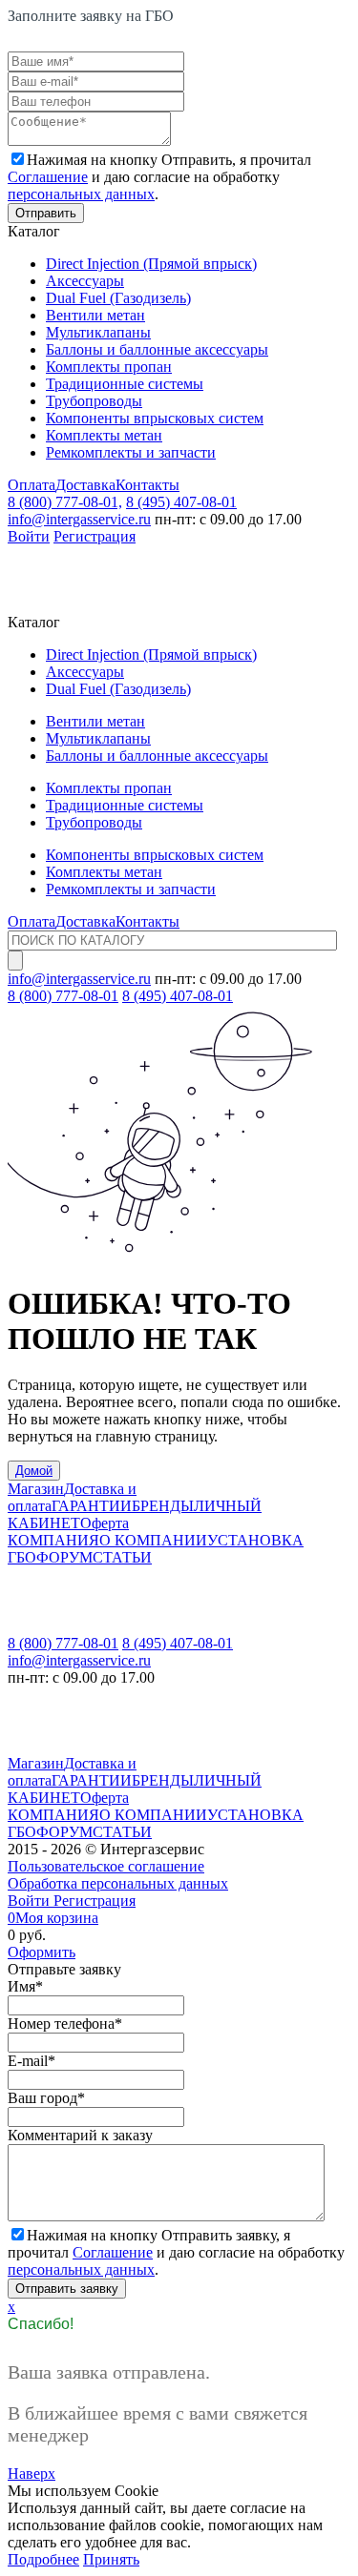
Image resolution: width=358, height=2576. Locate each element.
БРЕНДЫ (163, 1506)
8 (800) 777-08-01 (63, 996)
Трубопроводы (94, 401)
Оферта (105, 1523)
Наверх (32, 2474)
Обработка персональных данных (118, 1883)
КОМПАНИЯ (53, 1540)
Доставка (85, 485)
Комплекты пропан (109, 367)
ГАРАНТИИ (92, 1506)
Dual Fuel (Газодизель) (118, 298)
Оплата (32, 485)
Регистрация (95, 536)
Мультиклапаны (98, 332)
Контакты (147, 485)
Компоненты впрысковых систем (155, 418)
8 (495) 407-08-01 (181, 502)
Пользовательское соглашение (106, 1866)
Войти (29, 536)
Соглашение (48, 177)
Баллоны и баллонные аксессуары (157, 349)
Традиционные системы (125, 384)
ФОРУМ (64, 1557)
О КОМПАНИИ (153, 1540)
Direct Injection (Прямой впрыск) (151, 264)
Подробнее (43, 2559)
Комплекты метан (104, 435)
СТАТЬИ (122, 1557)
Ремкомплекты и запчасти (131, 452)
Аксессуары (85, 281)
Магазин (36, 1489)
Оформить (42, 1952)
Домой (34, 1471)
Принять (111, 2559)
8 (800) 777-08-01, (65, 502)
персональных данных (81, 194)
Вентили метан (95, 315)
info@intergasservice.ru (79, 519)
